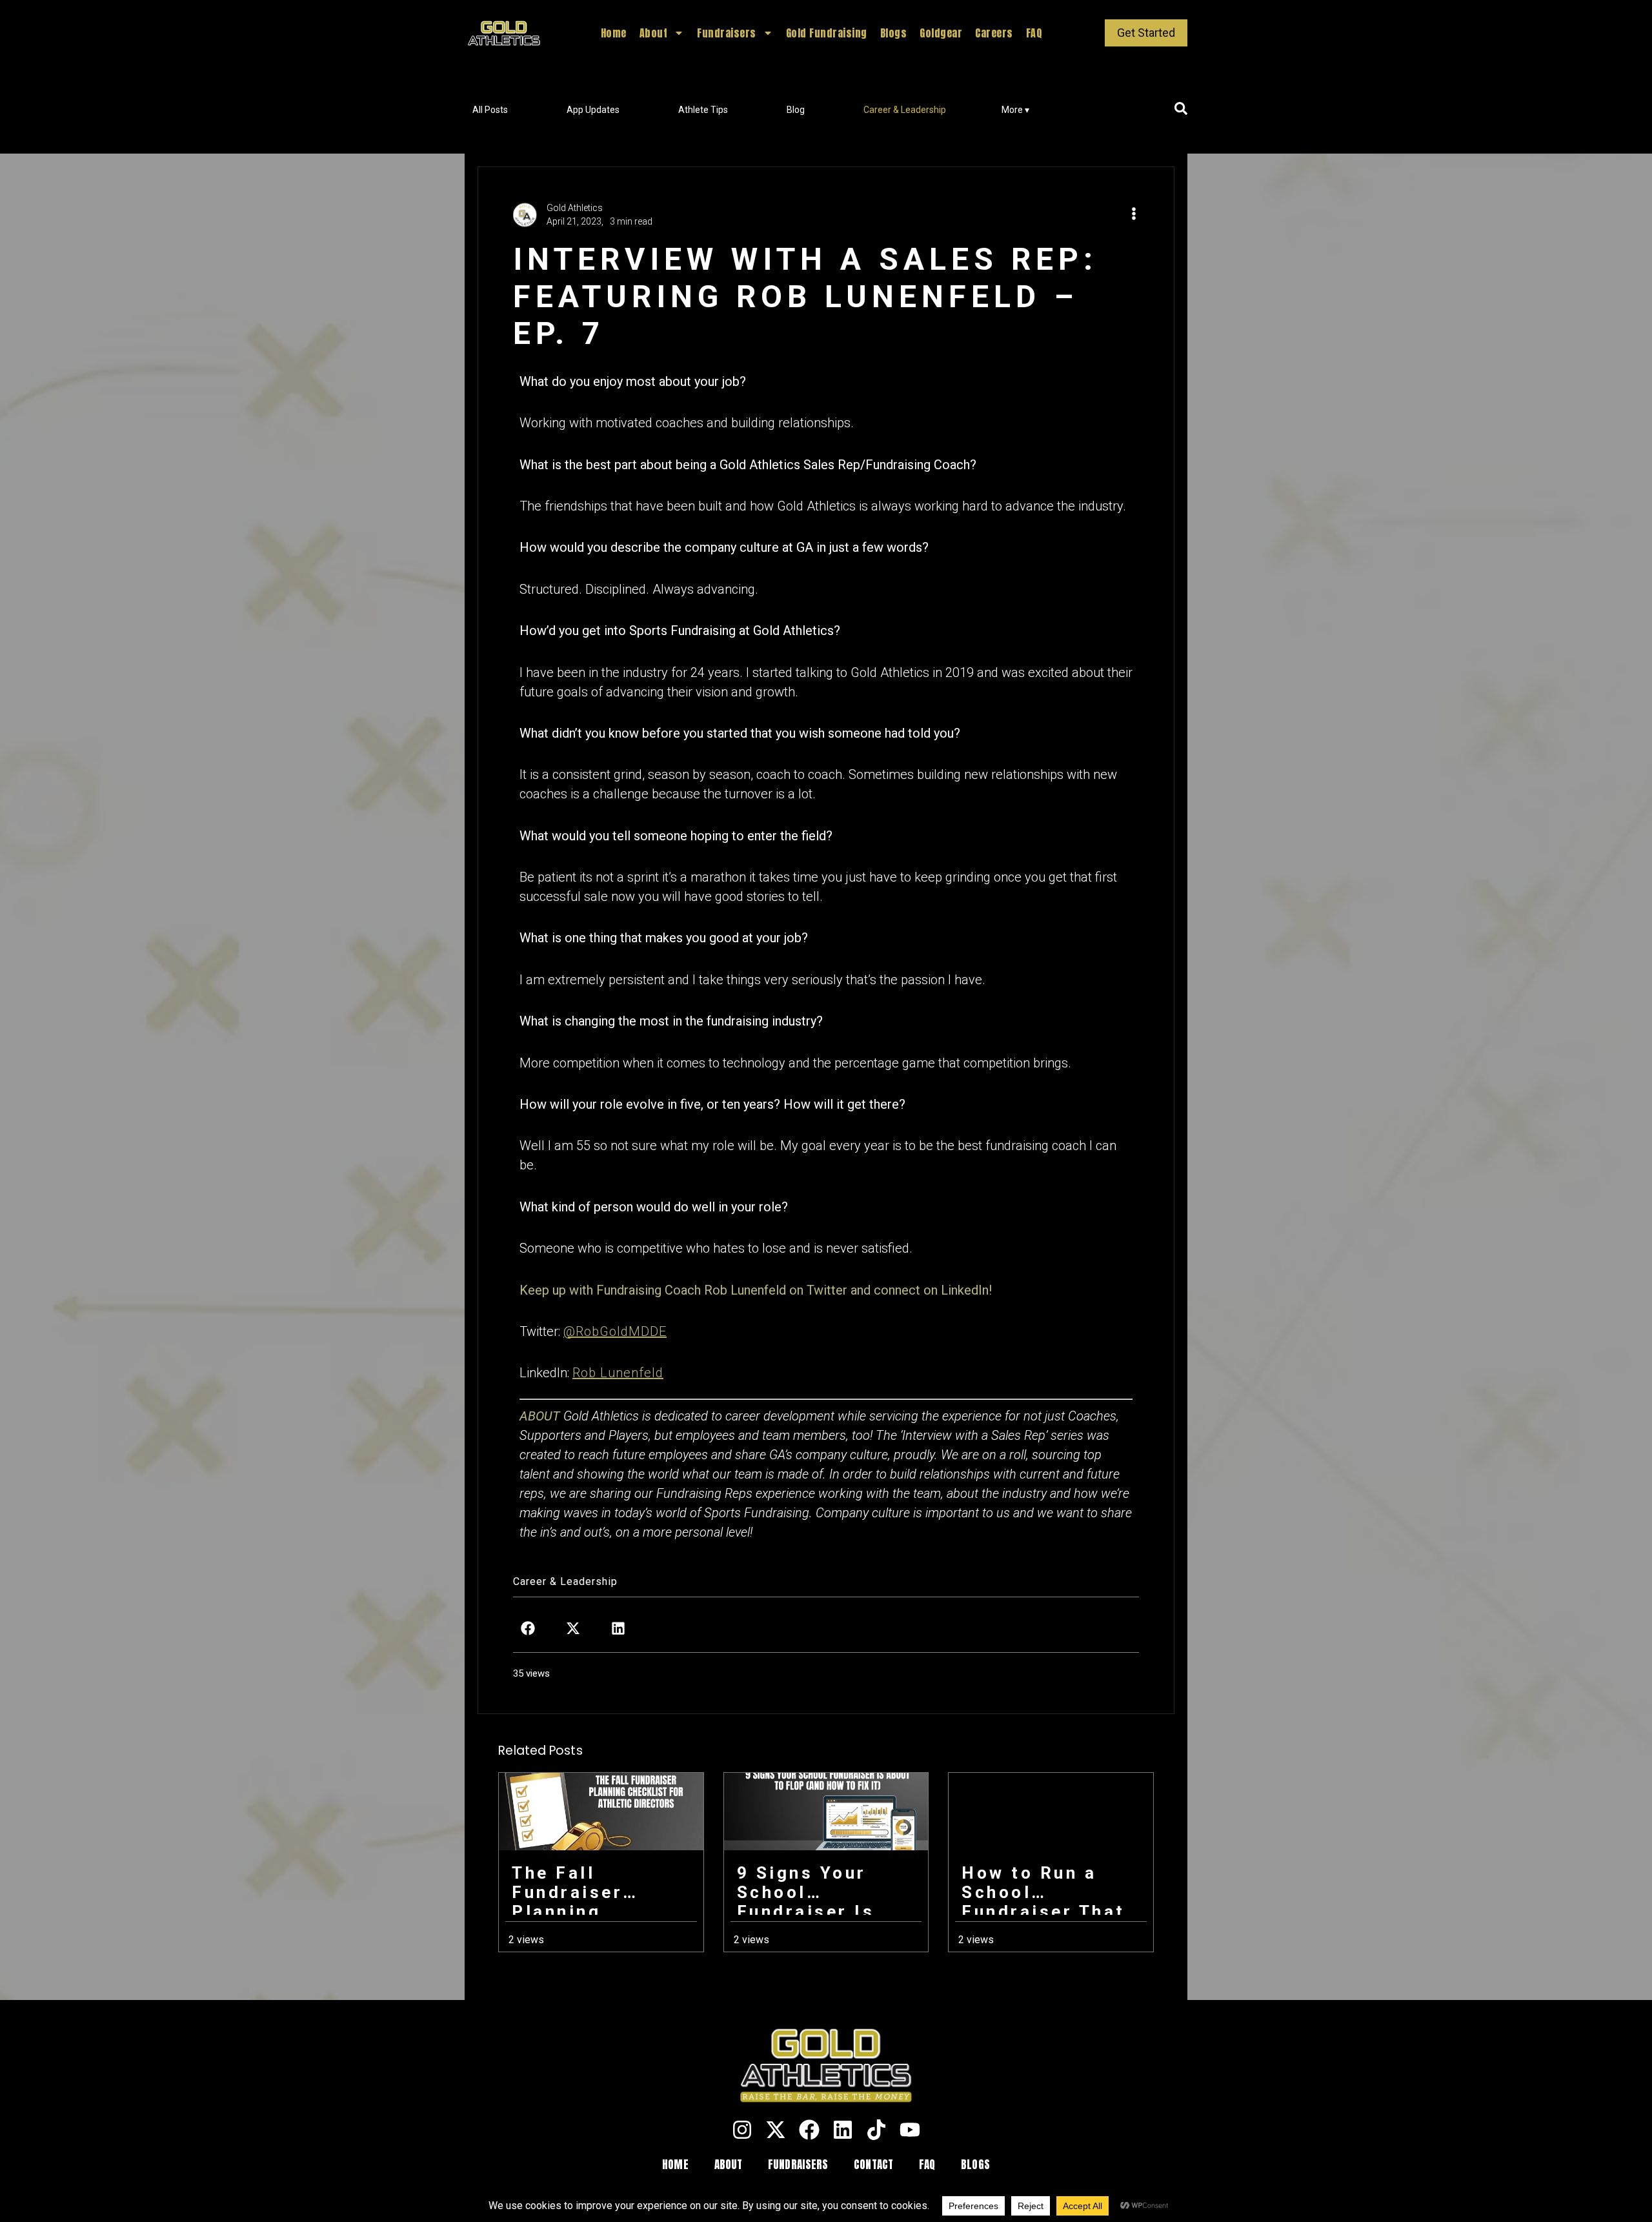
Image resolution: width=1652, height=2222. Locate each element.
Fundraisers (727, 33)
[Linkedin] (843, 2130)
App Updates (593, 110)
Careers (994, 33)
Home (614, 33)
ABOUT (729, 2165)
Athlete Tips (703, 110)
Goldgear (941, 33)
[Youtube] (910, 2130)
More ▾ (1015, 110)
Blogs (894, 33)
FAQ (1034, 33)
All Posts (490, 110)
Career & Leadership (905, 110)
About (654, 33)
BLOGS (975, 2165)
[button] (528, 1628)
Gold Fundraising (827, 33)
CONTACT (873, 2165)
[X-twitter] (776, 2130)
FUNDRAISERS (798, 2165)
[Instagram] (742, 2130)
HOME (675, 2165)
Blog (796, 110)
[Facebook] (809, 2130)
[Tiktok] (876, 2130)
